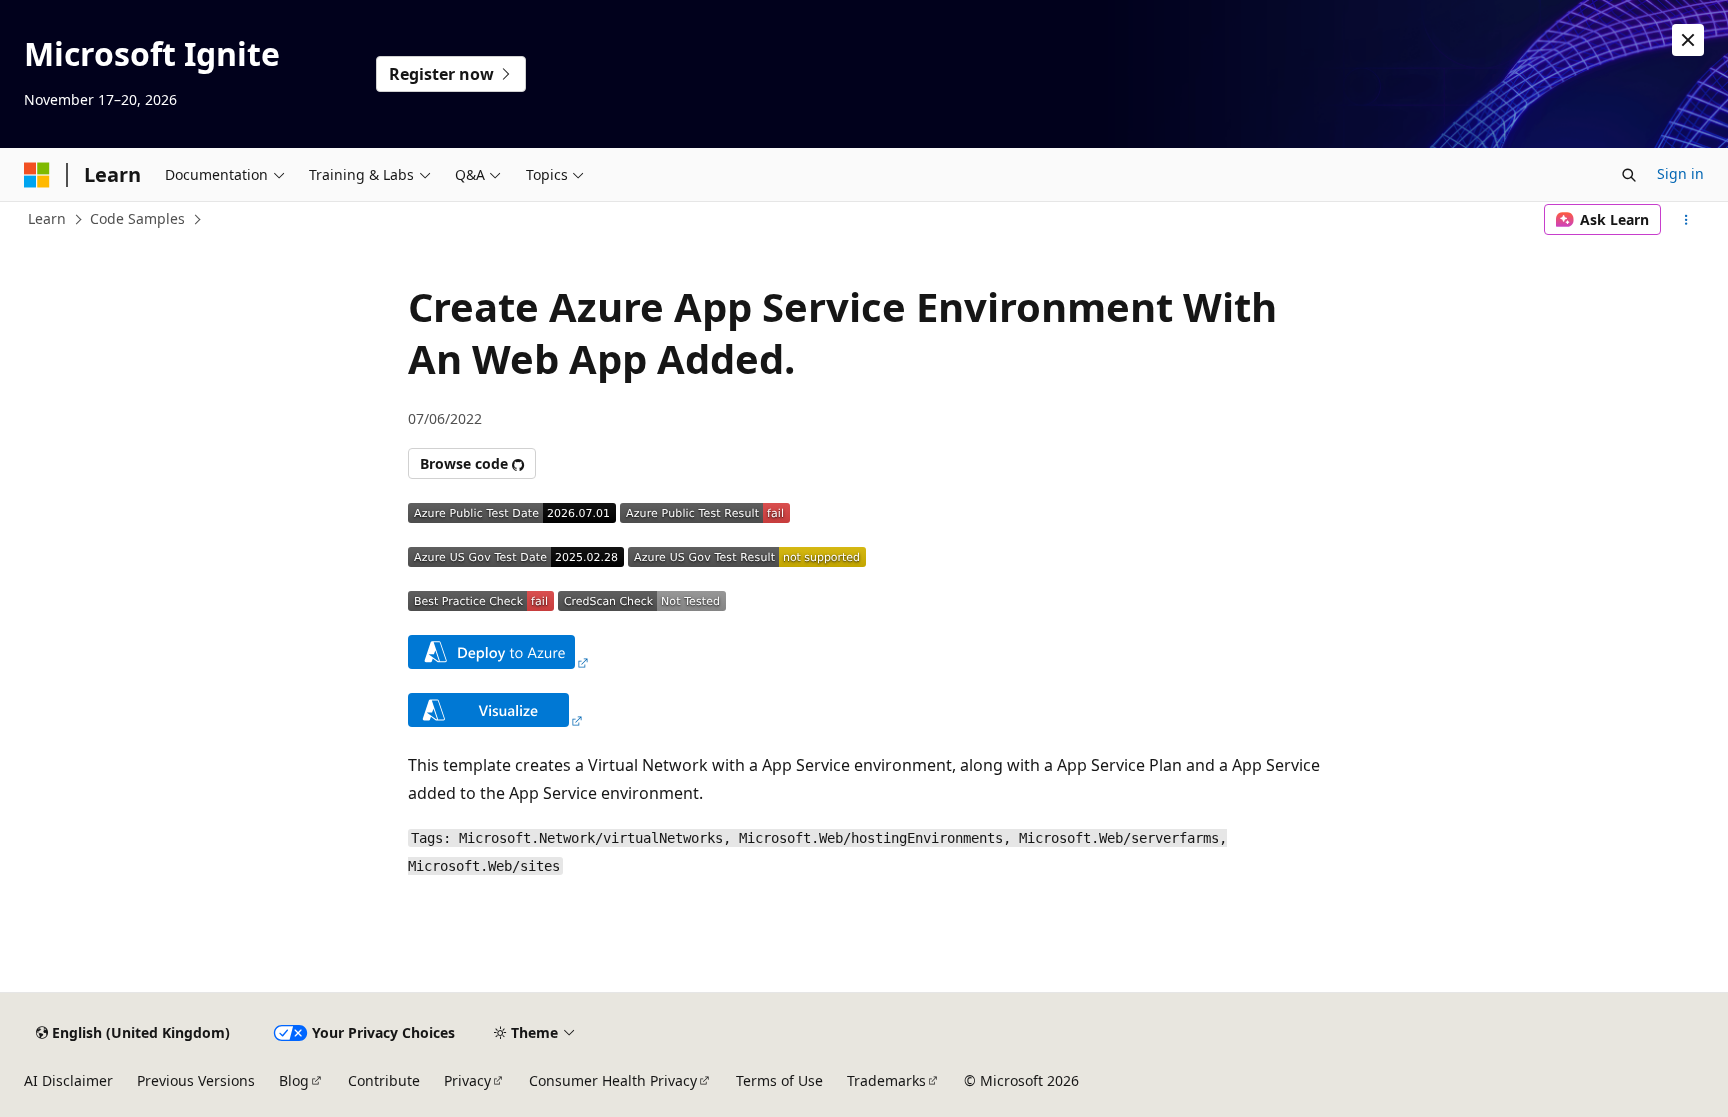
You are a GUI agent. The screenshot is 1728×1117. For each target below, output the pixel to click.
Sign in (1680, 173)
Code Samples (137, 218)
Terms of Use (779, 1080)
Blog (294, 1080)
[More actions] (1686, 220)
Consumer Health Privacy (613, 1080)
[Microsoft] (37, 175)
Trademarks (886, 1080)
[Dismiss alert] (1688, 40)
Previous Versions (196, 1080)
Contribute (384, 1080)
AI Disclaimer (68, 1080)
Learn (47, 218)
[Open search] (1629, 175)
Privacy (467, 1080)
